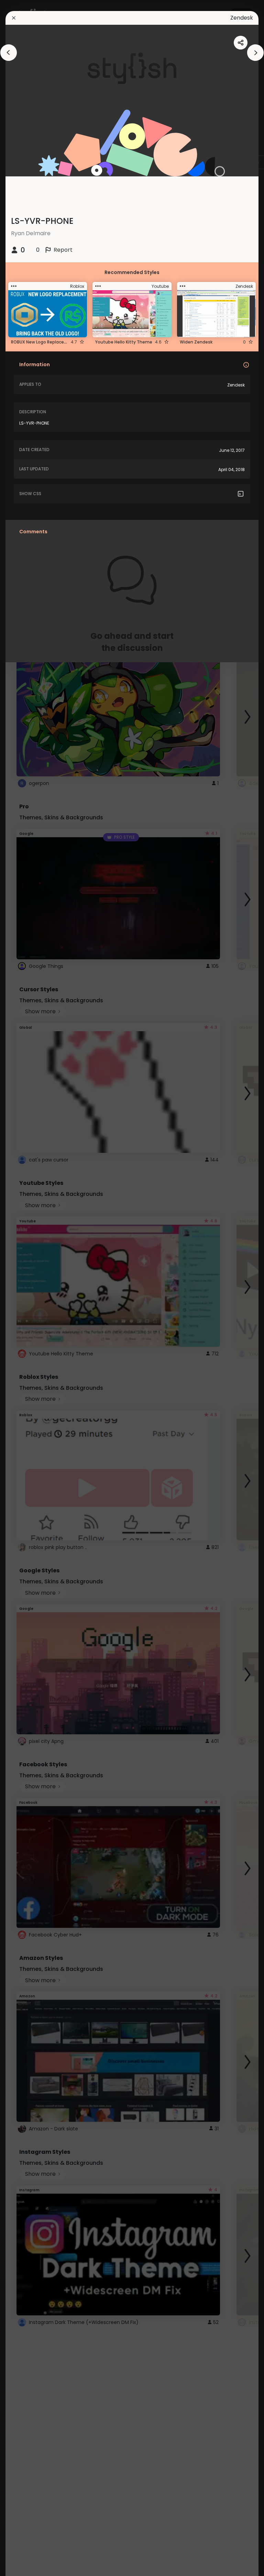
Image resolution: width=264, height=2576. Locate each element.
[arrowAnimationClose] (9, 53)
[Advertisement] (27, 1288)
